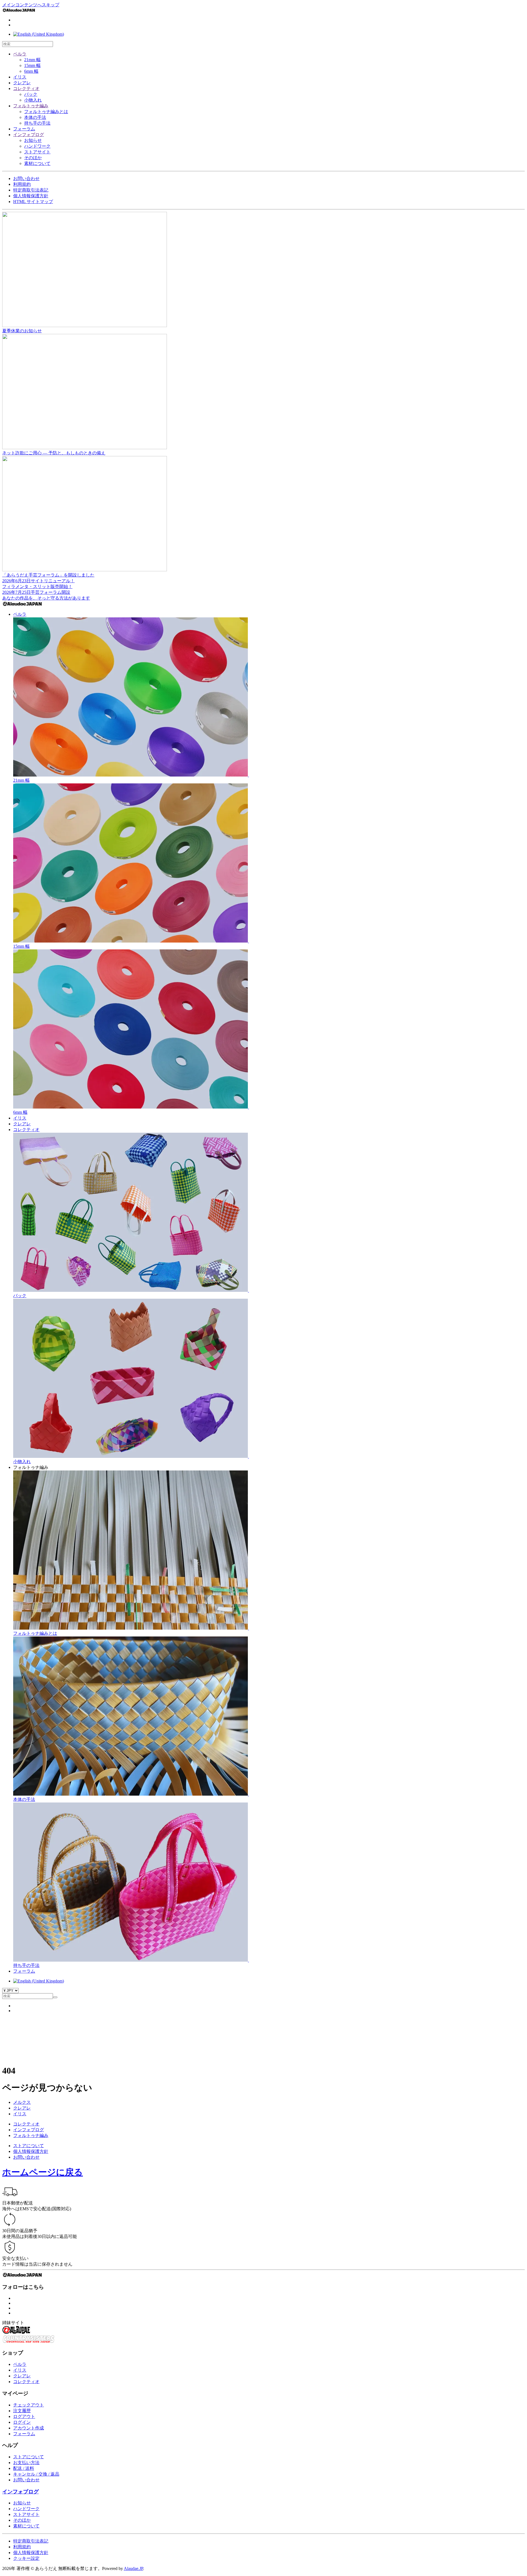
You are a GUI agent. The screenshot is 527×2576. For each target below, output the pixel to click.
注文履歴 (22, 2411)
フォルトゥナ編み (31, 106)
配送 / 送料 (24, 2468)
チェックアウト (29, 2405)
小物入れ (33, 100)
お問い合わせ (26, 178)
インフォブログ (29, 135)
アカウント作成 (29, 2428)
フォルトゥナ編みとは (46, 112)
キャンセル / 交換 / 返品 (36, 2474)
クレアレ (22, 83)
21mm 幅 (32, 60)
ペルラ (20, 54)
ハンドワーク (37, 146)
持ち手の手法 (37, 123)
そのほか (33, 158)
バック (31, 94)
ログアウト (24, 2416)
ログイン (22, 2422)
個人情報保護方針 (31, 196)
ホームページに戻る (43, 2172)
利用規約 (22, 184)
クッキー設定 (26, 2558)
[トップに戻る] (19, 11)
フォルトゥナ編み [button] (31, 1467)
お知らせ (33, 140)
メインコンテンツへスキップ (31, 5)
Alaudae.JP (133, 2568)
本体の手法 (35, 117)
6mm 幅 (31, 71)
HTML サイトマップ (33, 202)
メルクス (22, 2102)
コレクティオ (26, 88)
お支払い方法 (26, 2463)
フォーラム (24, 129)
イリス (20, 77)
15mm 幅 (32, 65)
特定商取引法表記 (31, 190)
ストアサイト (37, 152)
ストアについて (29, 2146)
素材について (37, 163)
